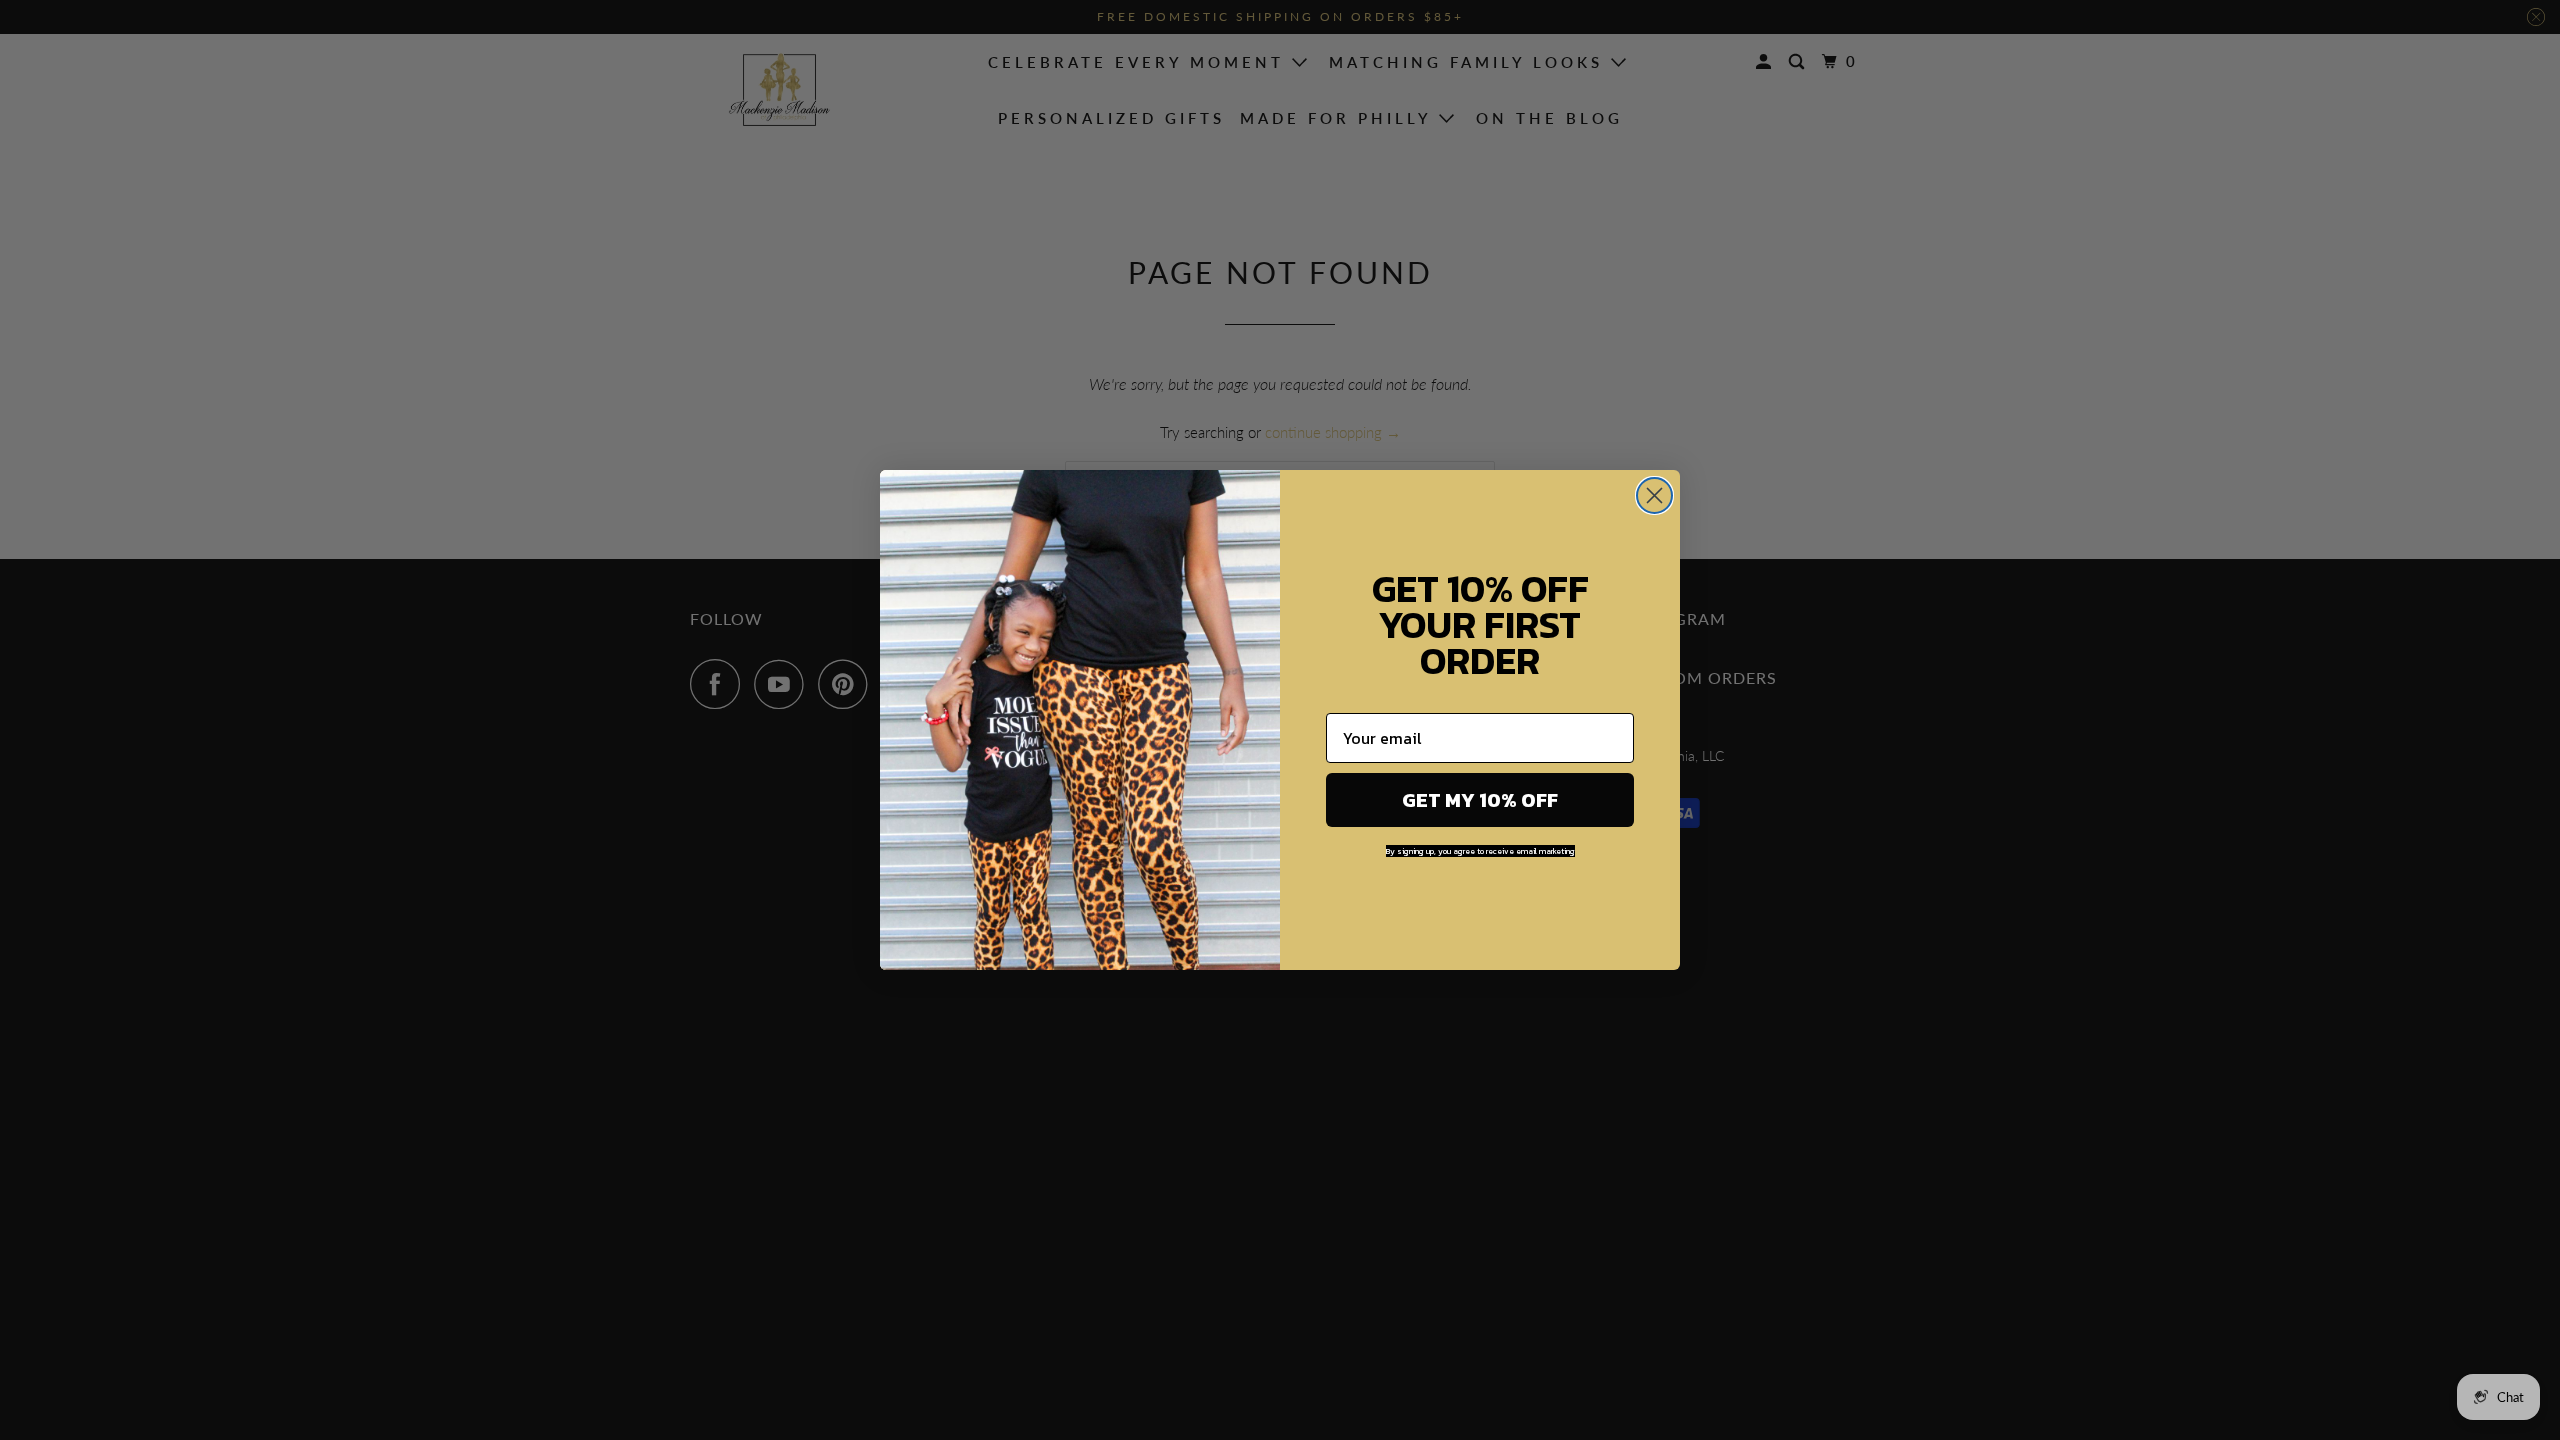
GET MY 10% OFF (1480, 800)
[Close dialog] (1654, 495)
